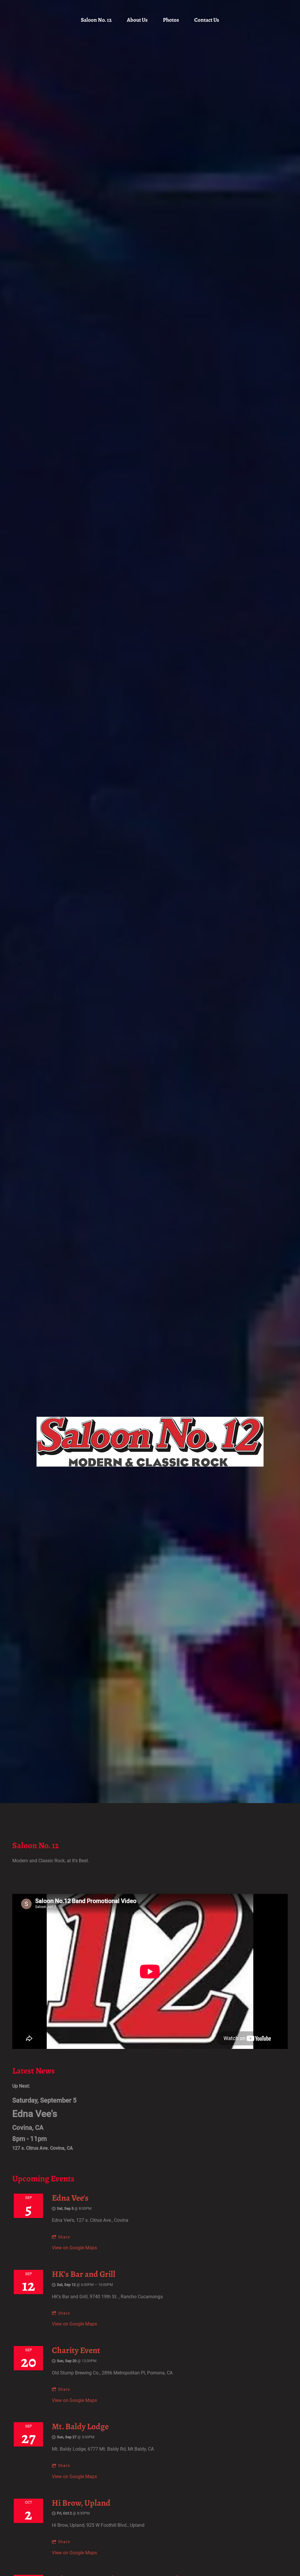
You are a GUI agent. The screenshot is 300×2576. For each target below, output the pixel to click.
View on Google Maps (74, 2248)
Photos (171, 20)
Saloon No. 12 (96, 20)
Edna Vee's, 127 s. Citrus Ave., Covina (90, 2220)
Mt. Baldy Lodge (80, 2426)
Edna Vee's (70, 2198)
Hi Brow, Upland (81, 2503)
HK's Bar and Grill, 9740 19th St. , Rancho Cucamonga (107, 2297)
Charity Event (76, 2350)
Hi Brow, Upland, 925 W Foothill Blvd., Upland (98, 2525)
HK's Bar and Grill (84, 2274)
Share (64, 2237)
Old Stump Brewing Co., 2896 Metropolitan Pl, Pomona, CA (112, 2373)
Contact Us (207, 20)
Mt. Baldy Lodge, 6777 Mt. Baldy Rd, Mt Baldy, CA (103, 2449)
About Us (137, 20)
